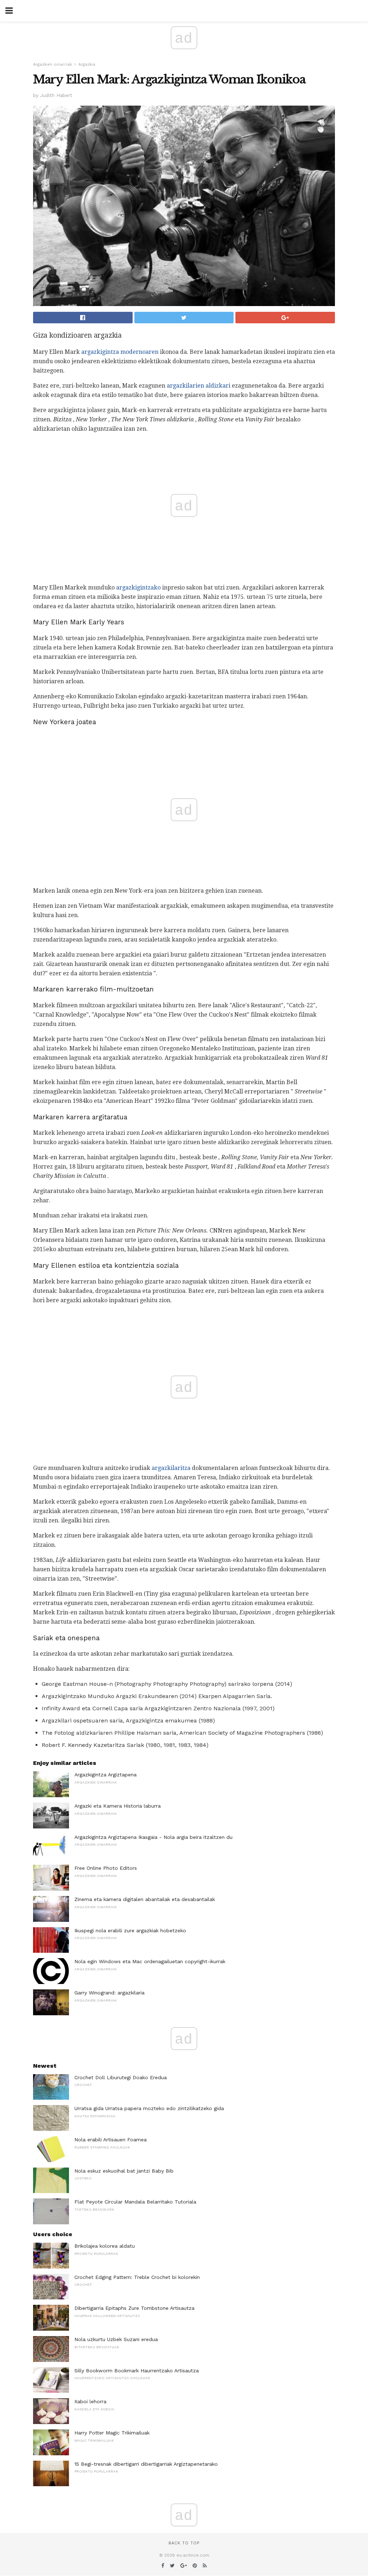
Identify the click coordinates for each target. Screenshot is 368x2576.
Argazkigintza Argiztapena (105, 1775)
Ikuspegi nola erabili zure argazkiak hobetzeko (130, 1930)
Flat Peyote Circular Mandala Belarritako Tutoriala (135, 2202)
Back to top (184, 2543)
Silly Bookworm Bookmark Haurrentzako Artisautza (137, 2371)
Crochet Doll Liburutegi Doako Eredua (121, 2077)
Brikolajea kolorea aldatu (105, 2246)
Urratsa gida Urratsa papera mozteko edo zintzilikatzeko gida (149, 2108)
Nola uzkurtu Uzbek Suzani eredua (116, 2339)
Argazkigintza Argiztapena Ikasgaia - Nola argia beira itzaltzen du (153, 1837)
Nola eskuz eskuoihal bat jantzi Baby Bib (124, 2171)
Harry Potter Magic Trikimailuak (112, 2433)
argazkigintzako (138, 588)
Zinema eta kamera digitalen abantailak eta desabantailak (145, 1899)
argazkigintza (100, 352)
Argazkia (87, 64)
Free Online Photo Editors (106, 1868)
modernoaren (139, 352)
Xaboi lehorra (90, 2401)
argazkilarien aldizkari (199, 386)
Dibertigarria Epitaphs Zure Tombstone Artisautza (134, 2308)
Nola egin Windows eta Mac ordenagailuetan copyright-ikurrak (150, 1961)
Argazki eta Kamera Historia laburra (118, 1806)
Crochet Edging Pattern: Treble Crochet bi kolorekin (137, 2277)
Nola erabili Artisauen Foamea (111, 2140)
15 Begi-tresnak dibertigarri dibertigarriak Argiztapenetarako (146, 2464)
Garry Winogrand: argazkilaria (109, 1993)
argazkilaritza (171, 1468)
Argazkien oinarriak (52, 64)
